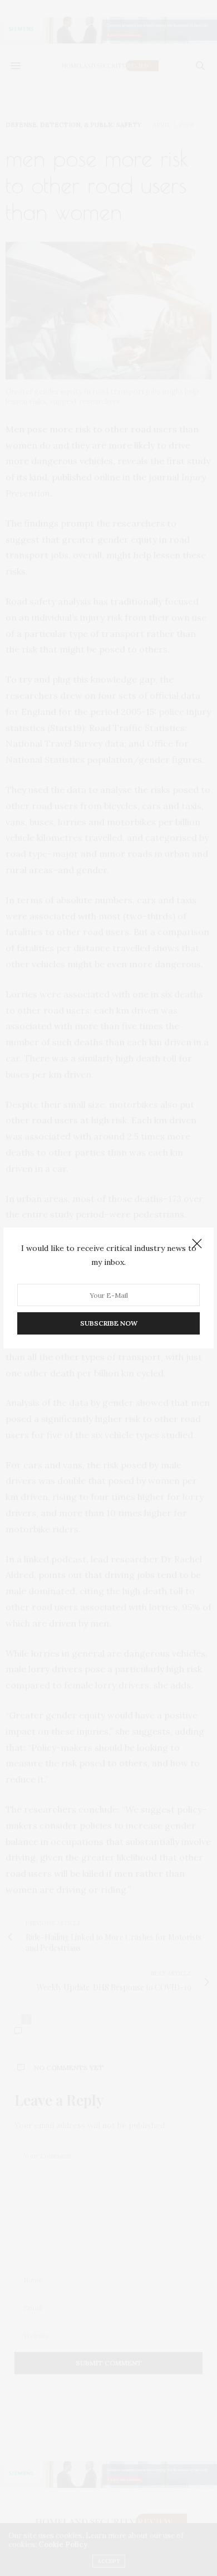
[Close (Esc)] (197, 1244)
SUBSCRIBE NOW (109, 1323)
